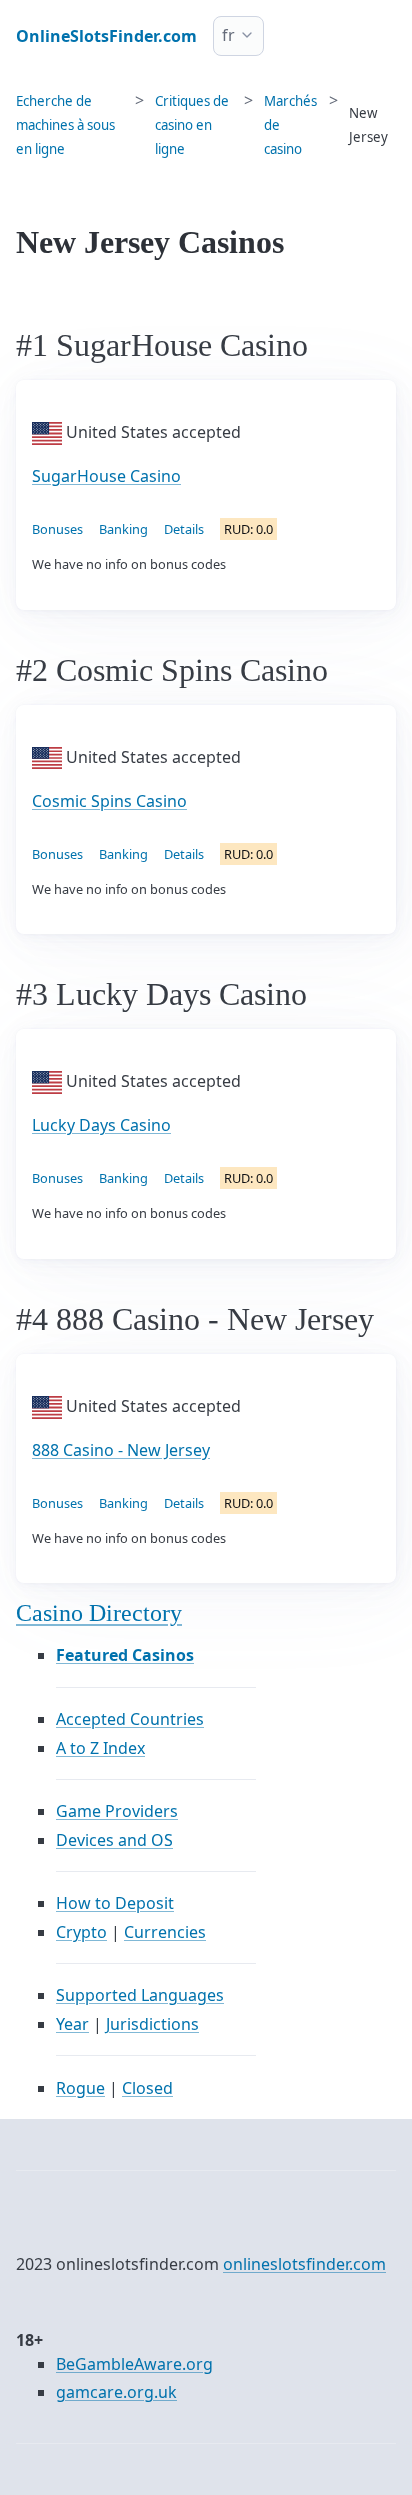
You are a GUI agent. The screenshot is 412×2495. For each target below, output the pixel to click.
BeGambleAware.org (134, 2364)
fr (228, 35)
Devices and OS (114, 1840)
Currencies (165, 1932)
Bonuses (57, 529)
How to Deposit (115, 1903)
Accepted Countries (130, 1719)
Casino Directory (99, 1613)
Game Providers (117, 1811)
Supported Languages (140, 1995)
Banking (123, 529)
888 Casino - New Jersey (121, 1450)
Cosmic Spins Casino (109, 801)
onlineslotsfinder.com (304, 2264)
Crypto (81, 1932)
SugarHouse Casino (106, 476)
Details (184, 529)
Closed (147, 2088)
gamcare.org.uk (116, 2392)
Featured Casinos (125, 1655)
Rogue (80, 2088)
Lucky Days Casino (101, 1125)
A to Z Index (100, 1748)
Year (72, 2024)
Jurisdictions (152, 2024)
